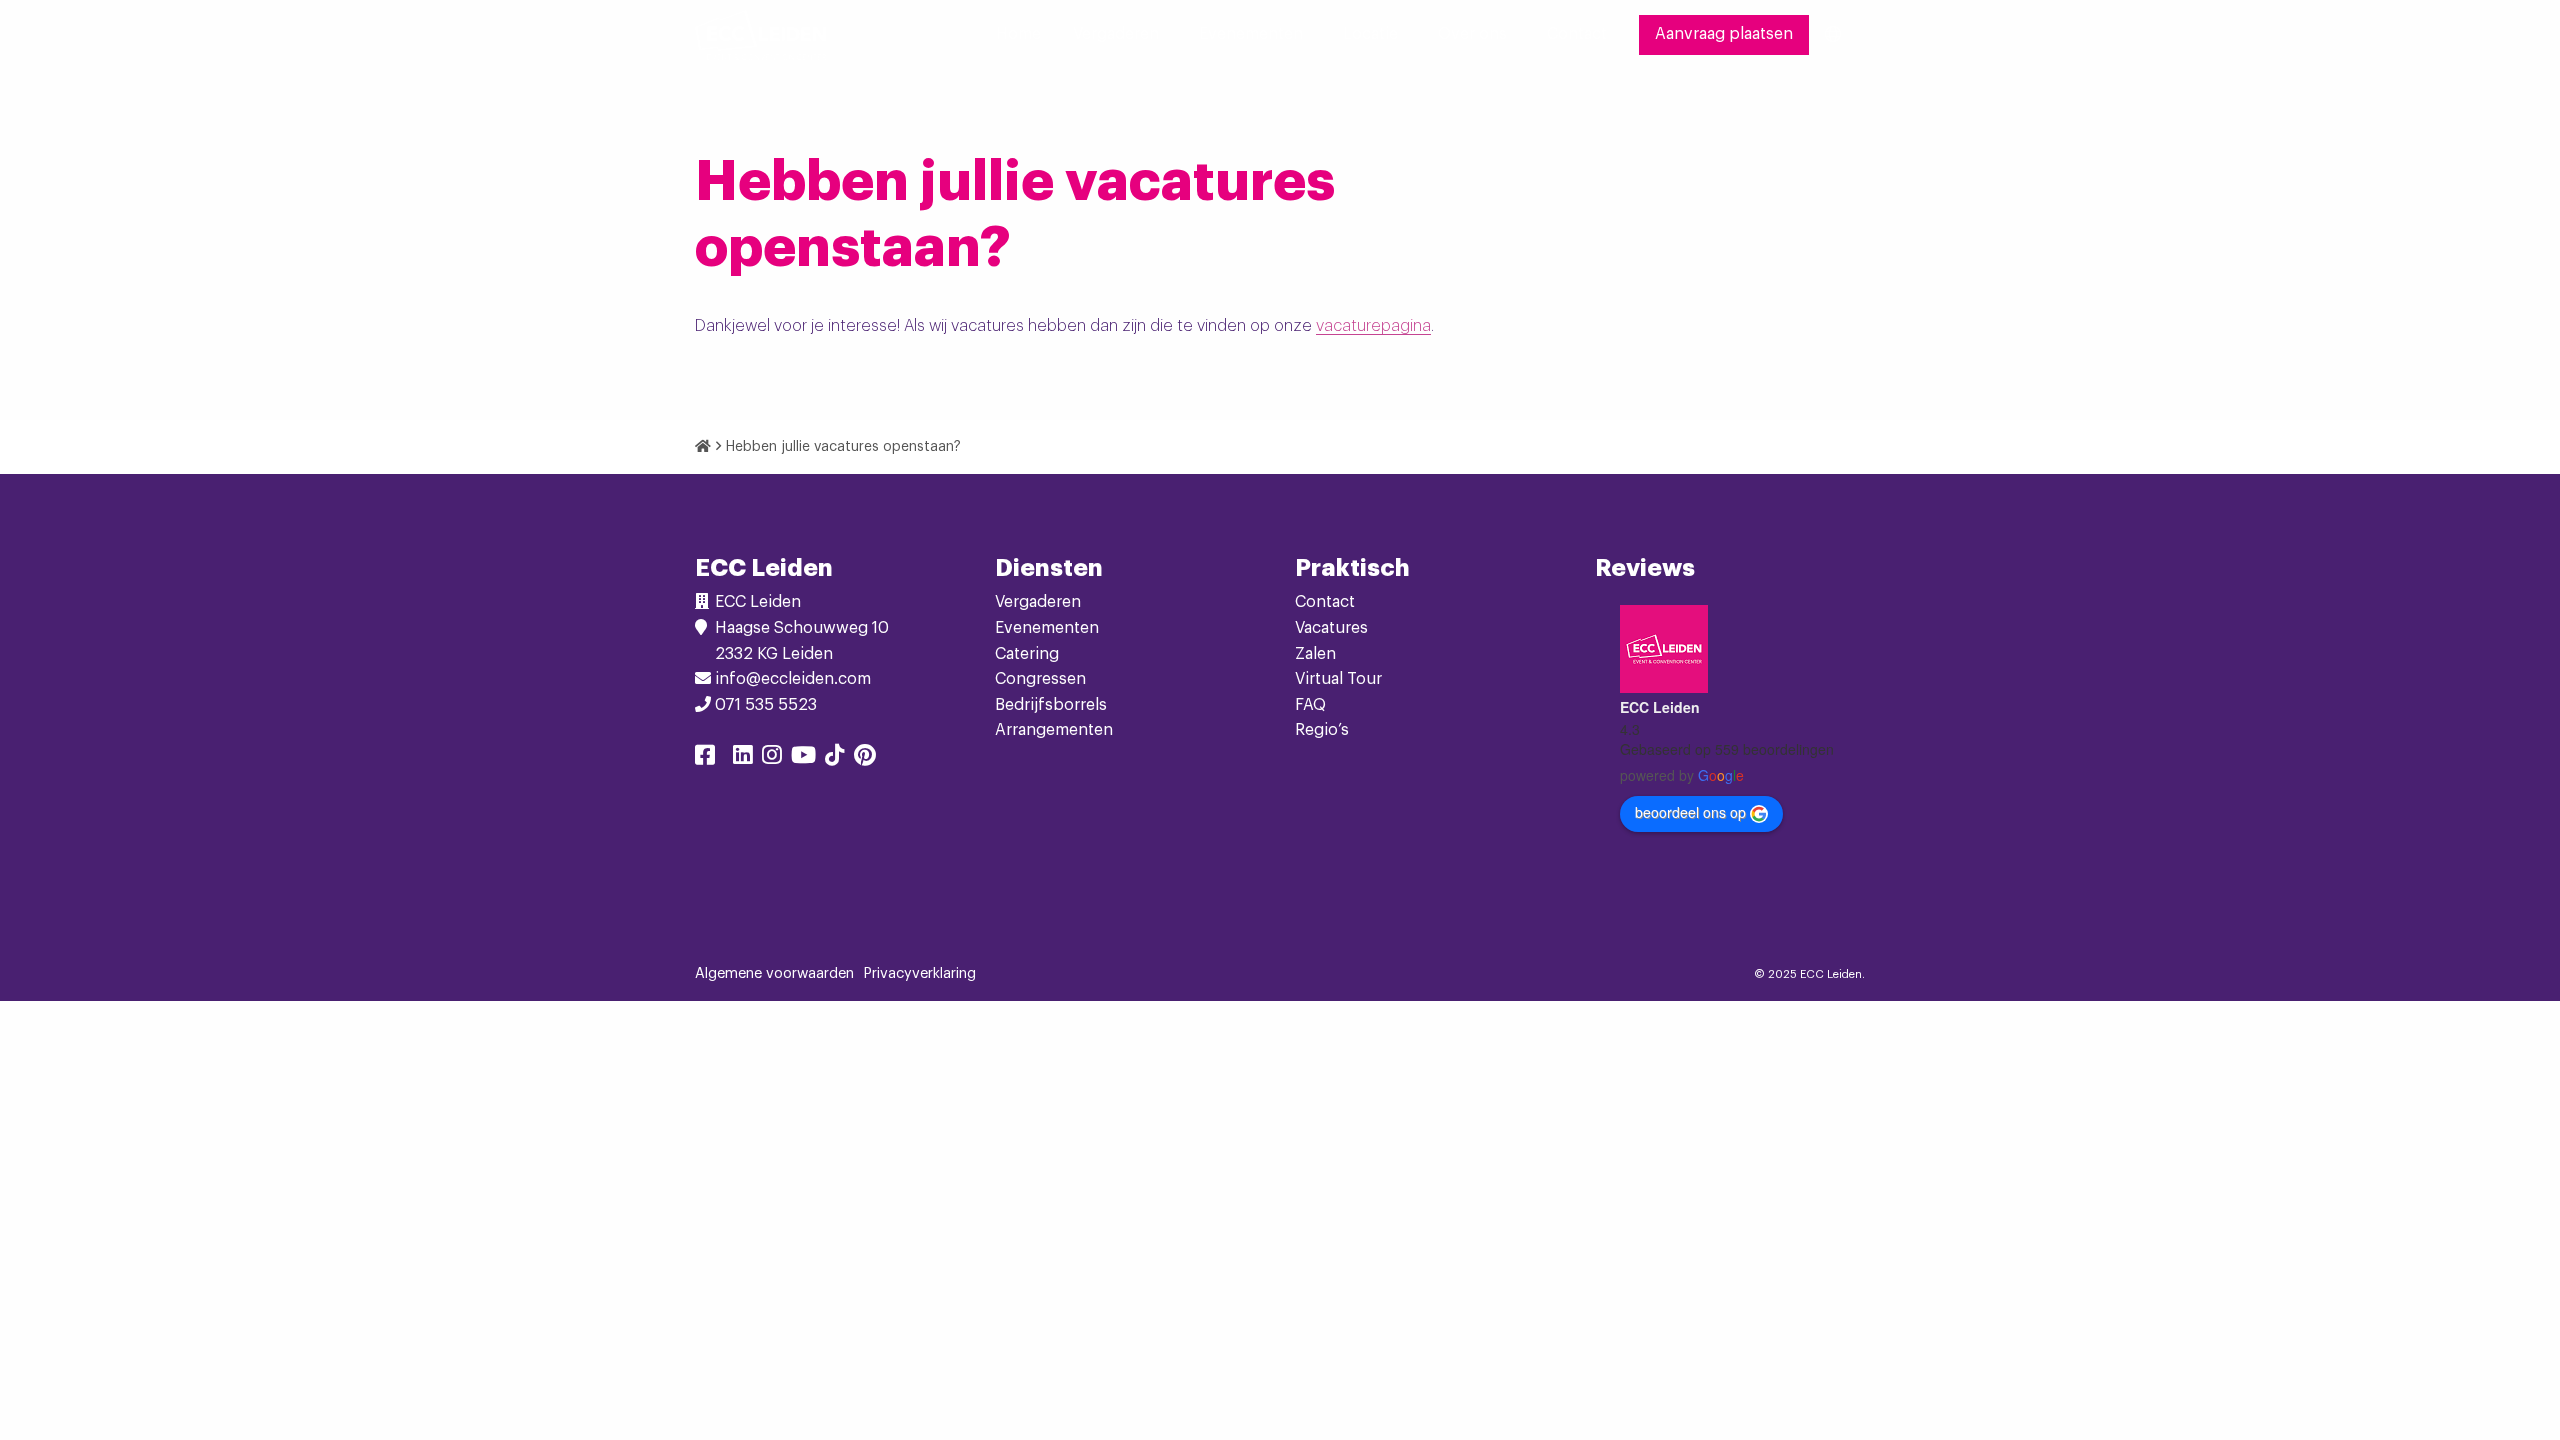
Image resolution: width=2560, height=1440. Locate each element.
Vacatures (1331, 628)
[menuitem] (1018, 34)
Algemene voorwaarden (774, 974)
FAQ (1310, 705)
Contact (1577, 34)
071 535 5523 (766, 705)
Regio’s (1322, 730)
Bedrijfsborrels (1051, 705)
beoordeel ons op (1690, 812)
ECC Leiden (1660, 707)
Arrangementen (1054, 730)
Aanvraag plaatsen (1724, 34)
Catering (1027, 654)
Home (1018, 34)
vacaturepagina (1373, 326)
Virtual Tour (1338, 679)
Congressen (1040, 679)
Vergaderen (1116, 34)
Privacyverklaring (920, 974)
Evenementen (1251, 34)
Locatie (1370, 34)
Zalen (1315, 654)
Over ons (1472, 34)
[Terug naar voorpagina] (760, 35)
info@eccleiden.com (793, 679)
